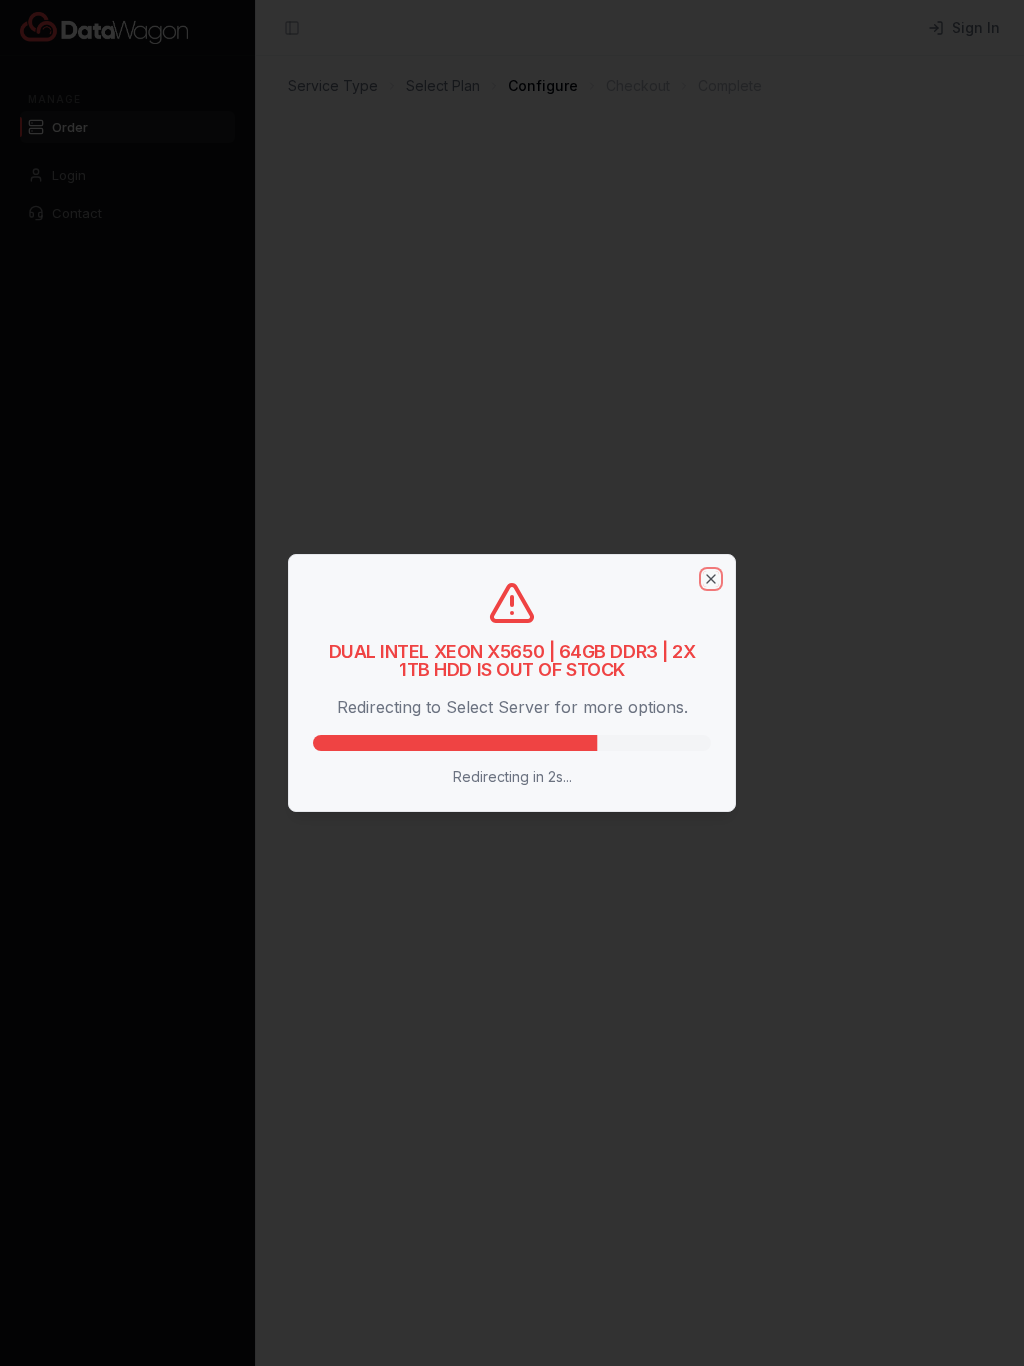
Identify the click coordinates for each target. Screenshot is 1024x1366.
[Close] (711, 579)
